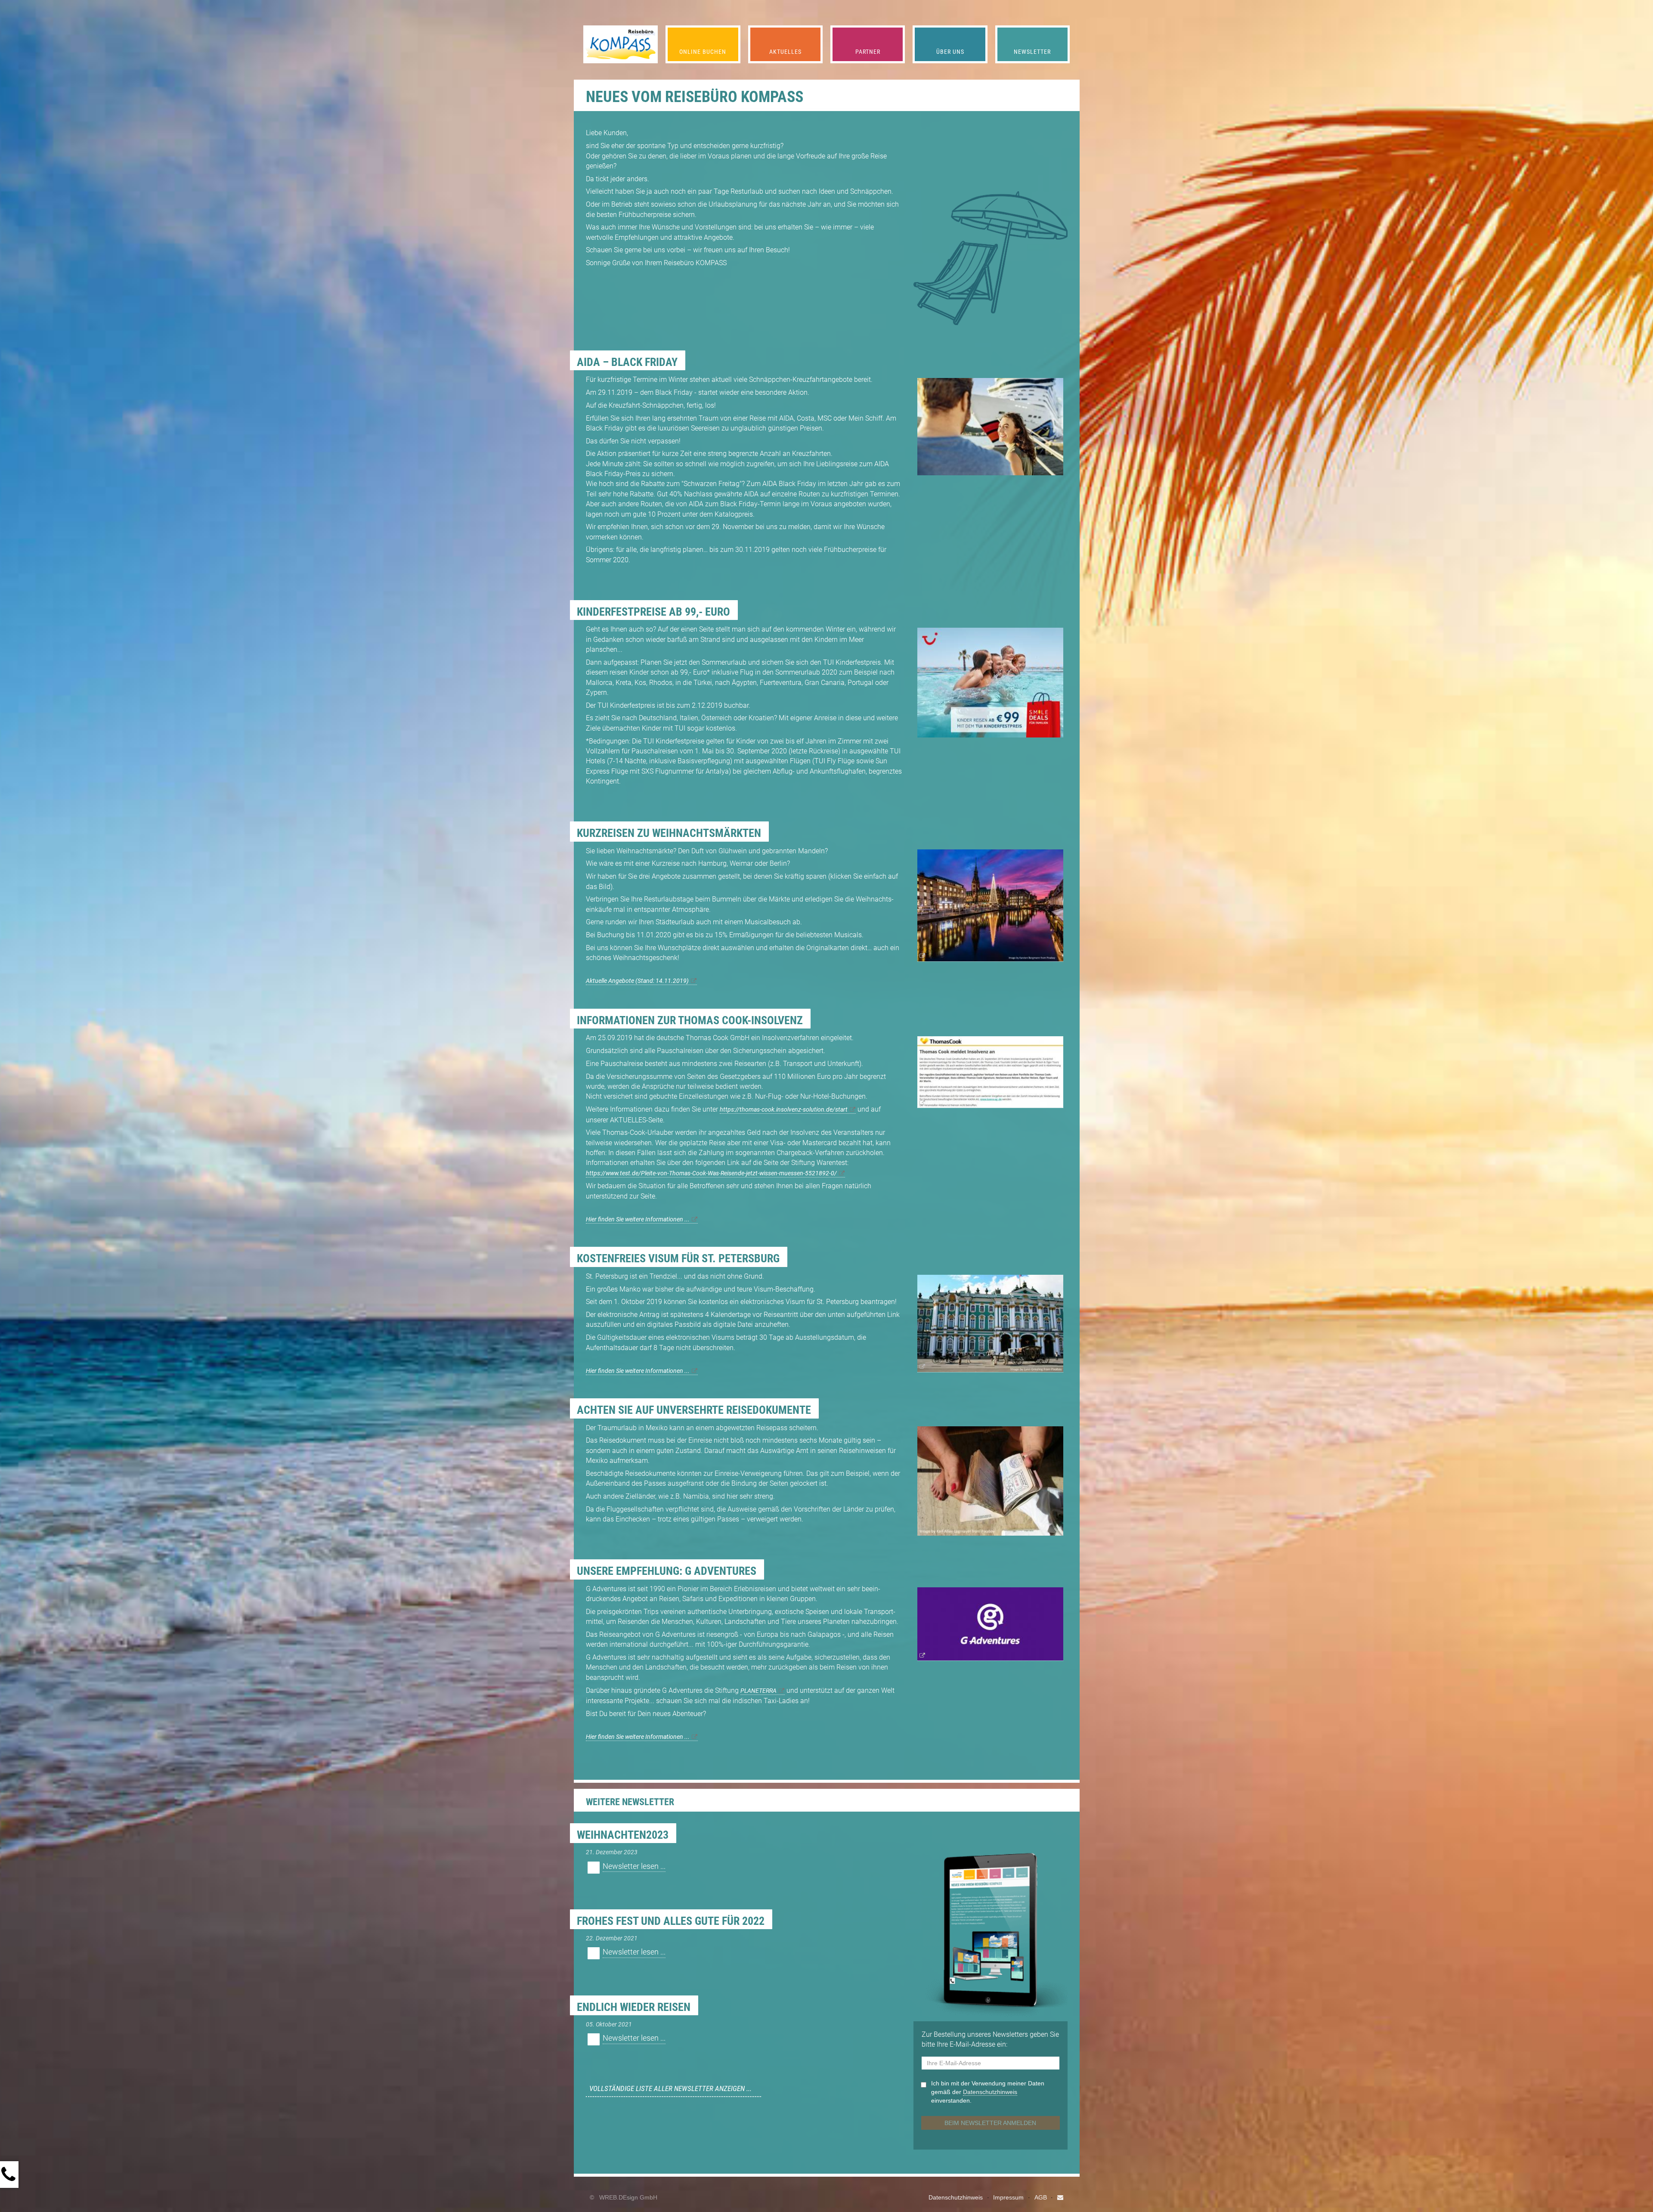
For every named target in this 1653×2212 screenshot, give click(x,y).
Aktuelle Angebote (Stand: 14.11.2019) (637, 981)
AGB (1041, 2197)
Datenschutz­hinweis (990, 2092)
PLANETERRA (758, 1691)
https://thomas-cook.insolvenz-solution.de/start (784, 1110)
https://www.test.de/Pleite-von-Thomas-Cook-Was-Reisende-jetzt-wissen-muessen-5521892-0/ (711, 1173)
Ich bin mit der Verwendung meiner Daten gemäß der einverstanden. (988, 2092)
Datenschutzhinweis (956, 2197)
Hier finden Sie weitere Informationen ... (638, 1219)
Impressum (1008, 2197)
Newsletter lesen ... (634, 1866)
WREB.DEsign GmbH (628, 2197)
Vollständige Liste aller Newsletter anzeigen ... (670, 2088)
